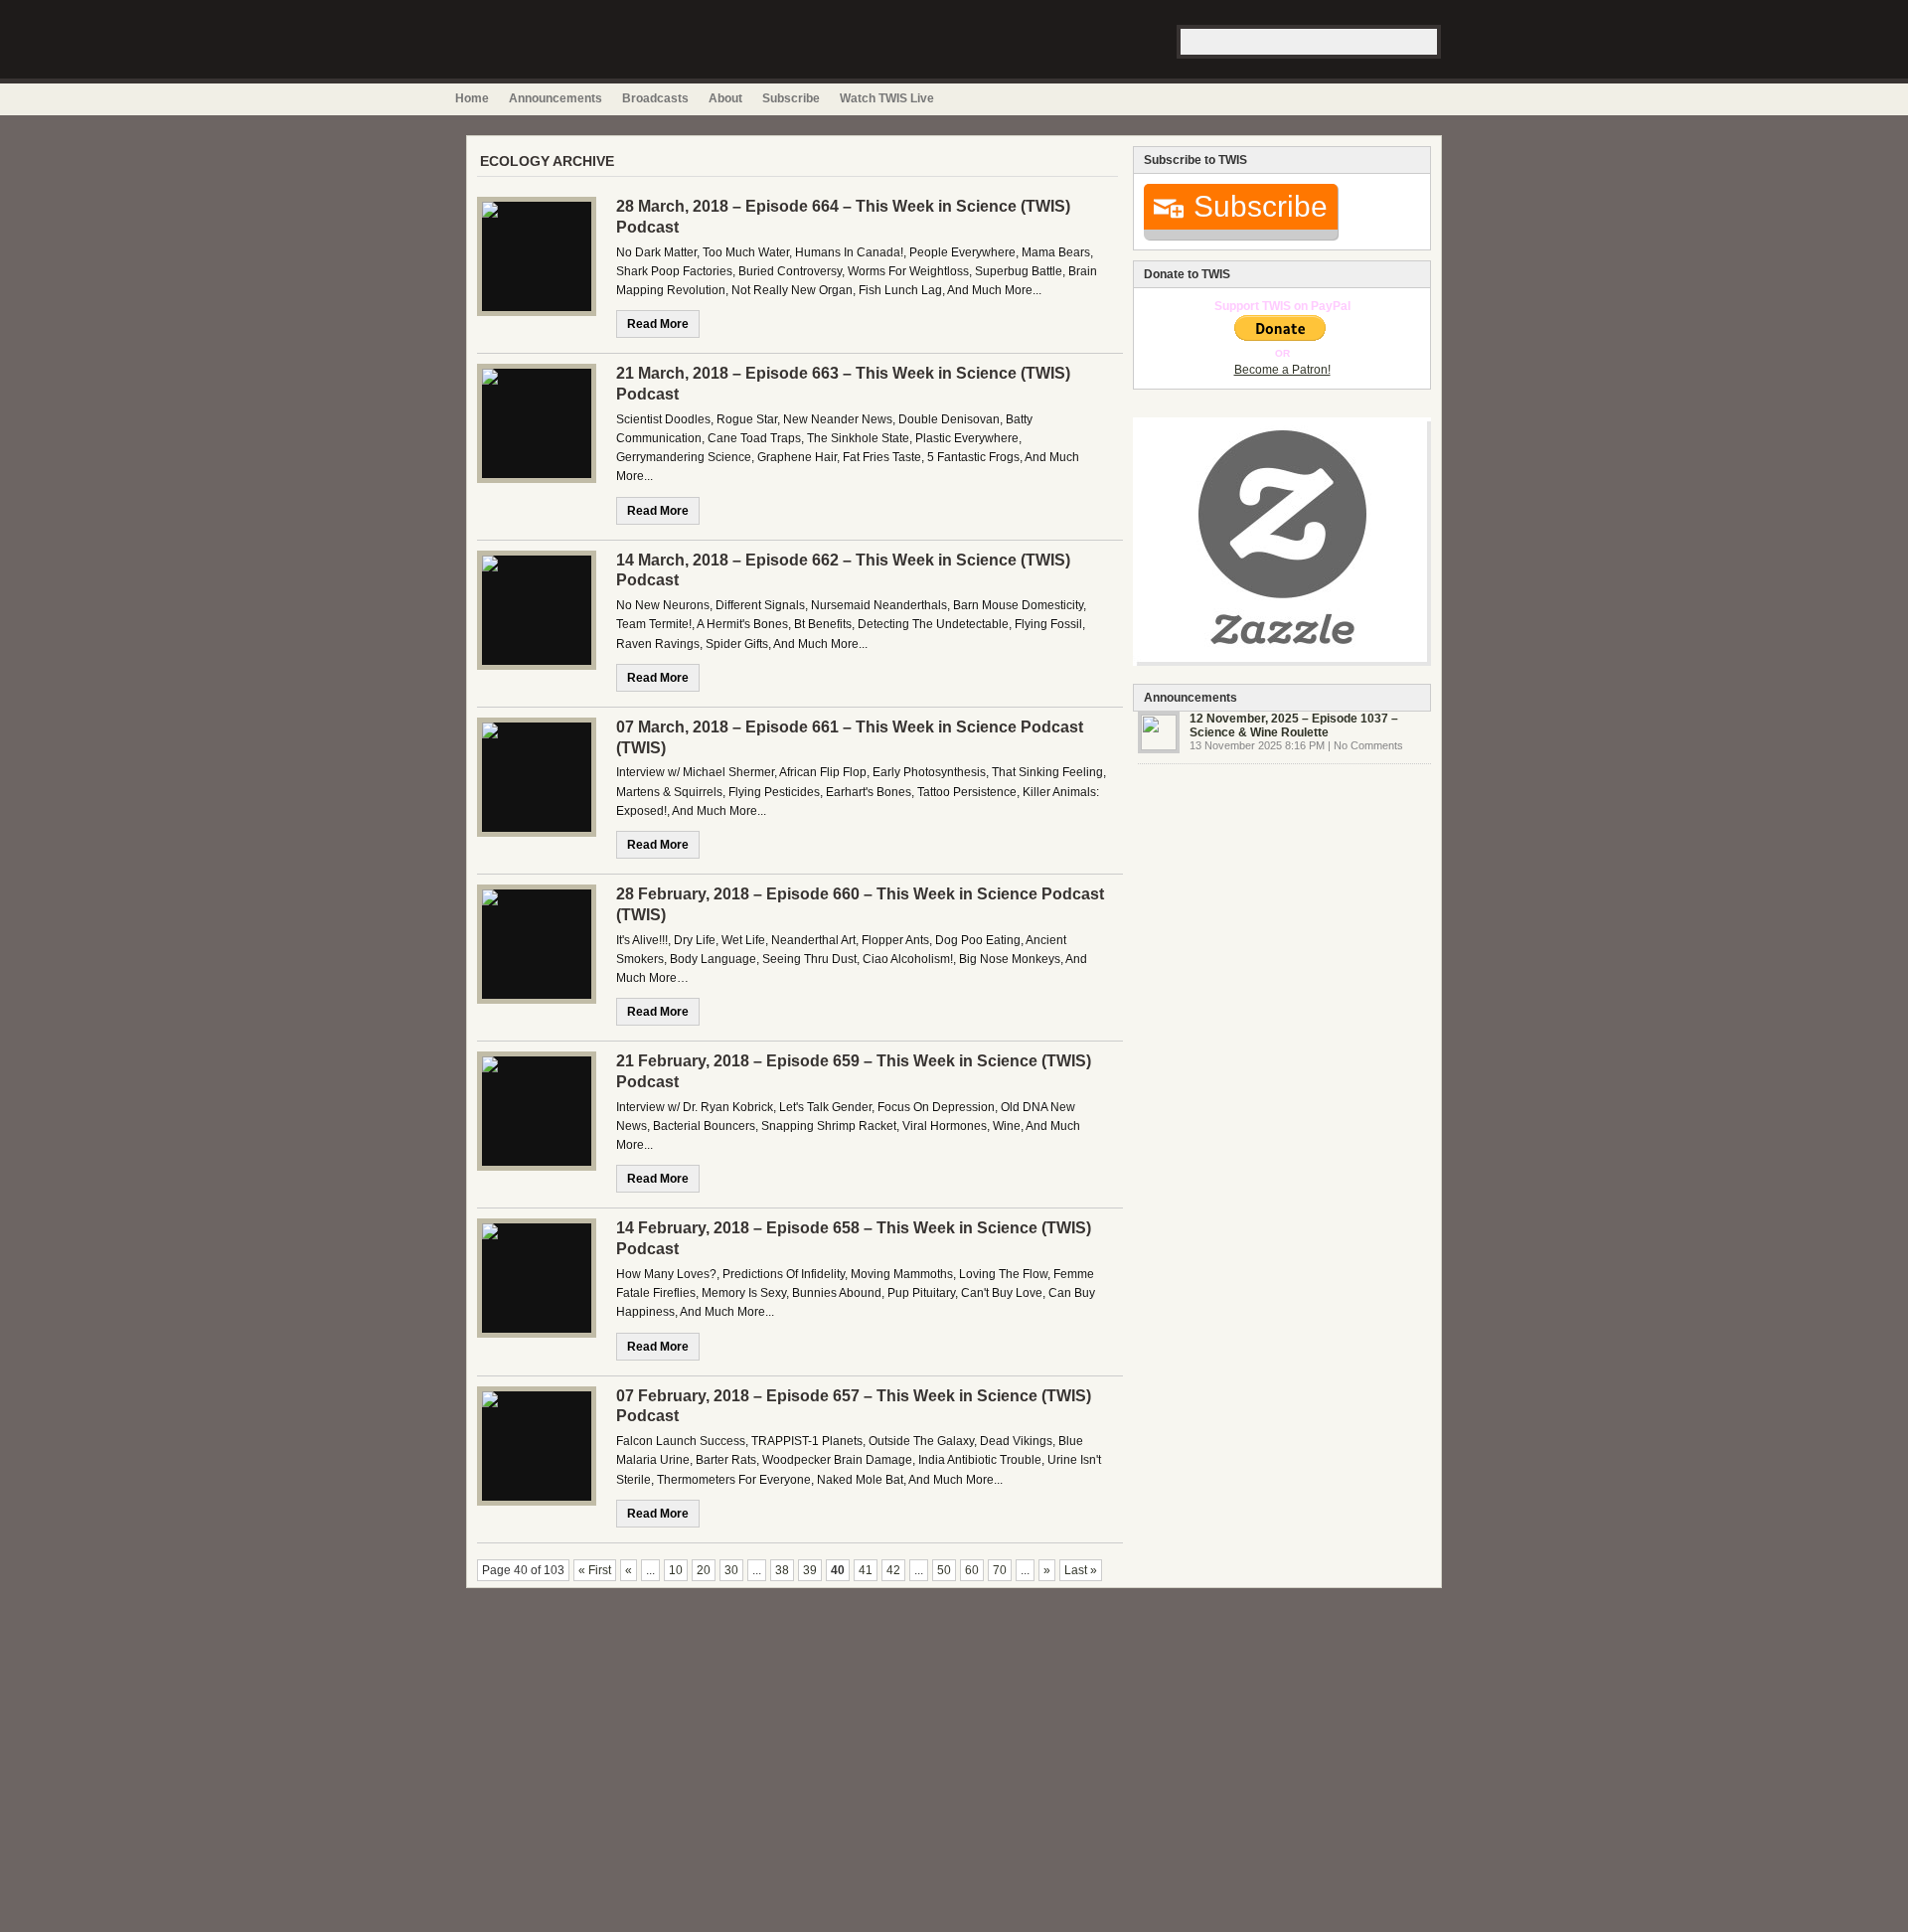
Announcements (556, 98)
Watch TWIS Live (887, 98)
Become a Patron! (1282, 370)
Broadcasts (655, 98)
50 (944, 1570)
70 (1000, 1570)
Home (472, 98)
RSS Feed (1429, 98)
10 (676, 1570)
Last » (1081, 1570)
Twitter (1450, 98)
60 (972, 1570)
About (725, 98)
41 (866, 1570)
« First (595, 1570)
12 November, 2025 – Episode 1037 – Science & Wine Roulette (1294, 725)
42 (893, 1570)
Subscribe (791, 98)
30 (731, 1570)
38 (782, 1570)
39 (810, 1570)
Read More (658, 324)
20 (704, 1570)
